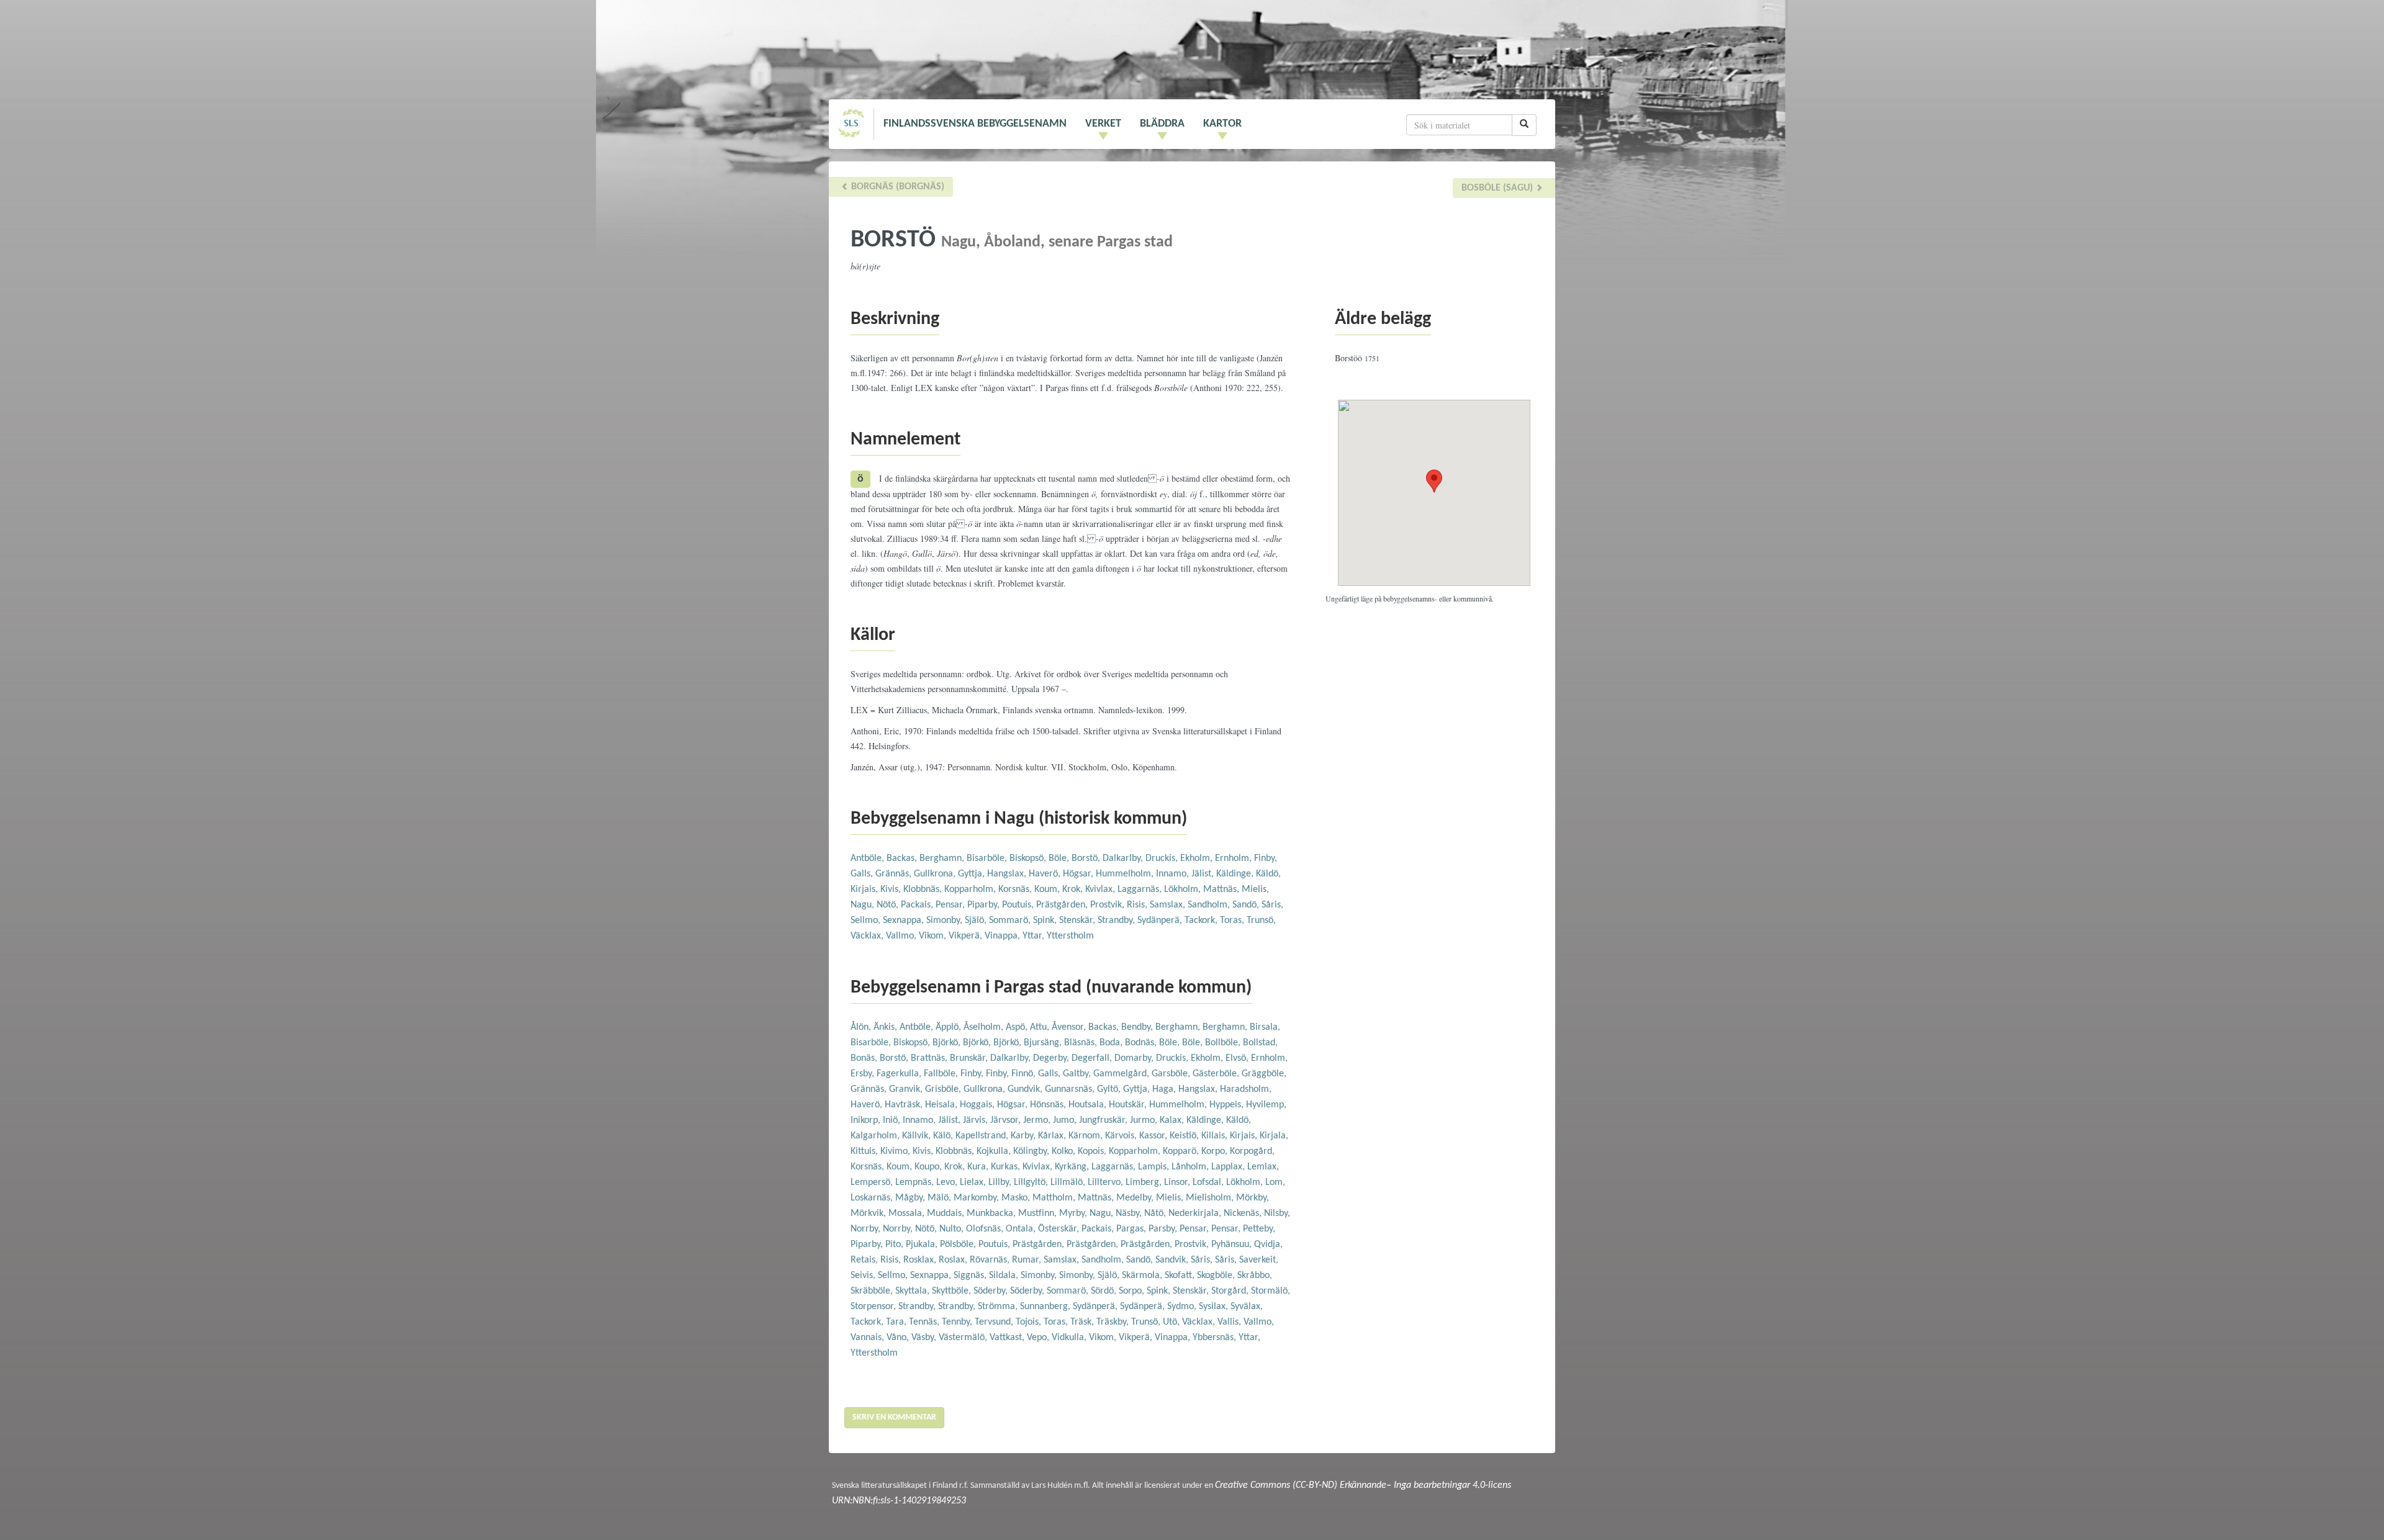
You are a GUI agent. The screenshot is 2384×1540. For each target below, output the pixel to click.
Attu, (1041, 1027)
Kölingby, (1032, 1151)
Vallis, (1230, 1322)
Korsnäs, (1016, 889)
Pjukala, (923, 1245)
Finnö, (1025, 1074)
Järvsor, (1007, 1120)
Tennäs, (925, 1322)
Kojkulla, (995, 1151)
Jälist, (1204, 874)
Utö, (1172, 1322)
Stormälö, (1271, 1291)
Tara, (897, 1322)
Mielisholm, (1211, 1198)
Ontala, (1022, 1229)
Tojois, (1030, 1322)
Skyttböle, (953, 1291)
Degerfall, (1093, 1058)
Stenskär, (1078, 921)
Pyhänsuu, (1233, 1245)
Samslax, (1169, 905)
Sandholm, (1210, 905)
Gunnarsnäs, (1071, 1089)
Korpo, (1216, 1151)
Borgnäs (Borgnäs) (896, 187)
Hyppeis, (1228, 1105)
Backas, (903, 858)
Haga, (1165, 1089)
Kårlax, (1053, 1136)
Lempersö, (873, 1182)
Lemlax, (1263, 1167)
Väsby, (925, 1338)
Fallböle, (942, 1074)
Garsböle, (1172, 1074)
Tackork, (1202, 921)
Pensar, (951, 905)
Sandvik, (1173, 1260)
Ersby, (864, 1074)
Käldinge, (1236, 874)
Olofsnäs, (986, 1229)
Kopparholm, (971, 889)
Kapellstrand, (983, 1136)
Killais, (1216, 1136)
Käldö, (1268, 874)
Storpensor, (874, 1307)
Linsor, (1178, 1182)
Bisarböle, (988, 858)
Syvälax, (1247, 1307)
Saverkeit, (1259, 1260)
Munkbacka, (992, 1214)
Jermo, (1038, 1120)
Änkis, (887, 1027)
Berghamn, (943, 858)
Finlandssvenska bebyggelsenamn (975, 124)
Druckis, (1163, 858)
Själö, (977, 921)
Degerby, (1052, 1058)
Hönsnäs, (1049, 1105)
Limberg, (1145, 1182)
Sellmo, (867, 921)
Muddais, (947, 1214)
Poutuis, (1019, 905)
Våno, (899, 1338)
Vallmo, (902, 936)
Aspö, (1018, 1027)
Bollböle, (1224, 1043)
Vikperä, (967, 936)
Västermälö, (964, 1338)
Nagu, (864, 905)
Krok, (1074, 889)
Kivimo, (896, 1151)
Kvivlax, (1101, 889)
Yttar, (1035, 936)
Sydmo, (1183, 1307)
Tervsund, (995, 1322)
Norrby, (867, 1229)
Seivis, (864, 1276)
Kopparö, (1182, 1151)
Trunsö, (1261, 921)
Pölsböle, (959, 1245)
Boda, (1112, 1043)
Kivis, (892, 889)
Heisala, (942, 1105)
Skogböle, (1217, 1276)
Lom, (1275, 1182)
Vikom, (934, 936)
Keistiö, (1185, 1136)
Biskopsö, (1029, 858)
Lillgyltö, (1032, 1182)
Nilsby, (1277, 1214)
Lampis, (1155, 1167)
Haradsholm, (1246, 1089)
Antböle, (869, 858)
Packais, (918, 905)
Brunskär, (970, 1058)
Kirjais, (865, 889)
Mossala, (908, 1214)
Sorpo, (1133, 1291)
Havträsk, (905, 1105)
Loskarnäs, (873, 1198)
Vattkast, (1008, 1338)
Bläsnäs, (1082, 1043)
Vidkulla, (1070, 1338)
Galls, (863, 874)
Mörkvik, (869, 1214)
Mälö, (941, 1198)
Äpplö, (950, 1027)
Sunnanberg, (1046, 1307)
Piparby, (985, 905)
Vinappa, (1004, 936)
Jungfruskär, (1104, 1120)
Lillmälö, (1069, 1182)
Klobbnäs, (924, 889)
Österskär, (1060, 1229)
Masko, (1017, 1198)
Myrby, (1074, 1214)
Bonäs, (865, 1058)
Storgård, (1231, 1291)
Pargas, (1132, 1229)
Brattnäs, (930, 1058)
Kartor (1222, 124)
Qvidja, (1268, 1245)
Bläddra (1162, 124)
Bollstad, (1260, 1043)
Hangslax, (1008, 874)
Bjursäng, (1044, 1043)
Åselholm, (985, 1027)
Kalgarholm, (876, 1136)
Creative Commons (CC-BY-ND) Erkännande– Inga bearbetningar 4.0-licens (1363, 1485)
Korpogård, (1252, 1151)
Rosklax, (921, 1260)
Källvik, (918, 1136)
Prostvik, (1108, 905)
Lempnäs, (916, 1182)
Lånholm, (1191, 1167)
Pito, (896, 1245)
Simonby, (946, 921)
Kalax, (1173, 1120)
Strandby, (1117, 921)
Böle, (1060, 858)
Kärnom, (1087, 1136)
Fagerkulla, (900, 1074)
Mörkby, (1253, 1198)
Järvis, (977, 1120)
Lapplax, (1229, 1167)
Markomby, (978, 1198)
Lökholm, (1184, 889)
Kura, (979, 1167)
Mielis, (1255, 889)
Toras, (1233, 921)
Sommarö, (1011, 921)
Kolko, (1065, 1151)
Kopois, (1093, 1151)
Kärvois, (1122, 1136)
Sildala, (1005, 1276)
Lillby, (1001, 1182)
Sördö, (1105, 1291)
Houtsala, (1089, 1105)
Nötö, (889, 905)
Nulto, (953, 1229)
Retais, (865, 1260)
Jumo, (1066, 1120)
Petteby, (1259, 1229)
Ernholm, (1235, 858)
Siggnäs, (971, 1276)
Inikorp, (867, 1120)
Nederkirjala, (1196, 1214)
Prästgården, (1063, 905)
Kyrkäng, (1073, 1167)
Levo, (948, 1182)
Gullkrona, (936, 874)
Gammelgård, (1122, 1074)
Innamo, (1174, 874)
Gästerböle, (1217, 1074)
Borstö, (1087, 858)
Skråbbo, (1255, 1276)
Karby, (1024, 1136)
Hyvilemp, (1266, 1105)
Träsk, (1083, 1322)
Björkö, (948, 1043)
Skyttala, (914, 1291)
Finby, (1266, 858)
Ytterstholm (1070, 936)
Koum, (1048, 889)
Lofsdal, (1209, 1182)
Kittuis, (865, 1151)
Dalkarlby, (1124, 858)
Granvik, (907, 1089)
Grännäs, (895, 874)
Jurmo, (1145, 1120)
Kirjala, (1274, 1136)
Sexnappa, (905, 921)
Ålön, (862, 1027)
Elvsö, (1238, 1058)
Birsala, (1265, 1027)
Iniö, (893, 1120)
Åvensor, (1070, 1027)
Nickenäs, (1244, 1214)
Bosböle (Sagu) (1498, 188)
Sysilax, (1215, 1307)
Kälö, (944, 1136)
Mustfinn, (1039, 1214)
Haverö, (1046, 874)
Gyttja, (973, 874)
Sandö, (1247, 905)
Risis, (1138, 905)
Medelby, (1136, 1198)
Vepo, (1039, 1338)
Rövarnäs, (991, 1260)
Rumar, (1028, 1260)
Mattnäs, (1222, 889)
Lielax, (974, 1182)
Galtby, (1078, 1074)
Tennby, (958, 1322)
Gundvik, (1026, 1089)
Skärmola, (1143, 1276)
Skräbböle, (873, 1291)
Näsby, (1130, 1214)
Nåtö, (1156, 1214)
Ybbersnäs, (1216, 1338)
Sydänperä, (1161, 921)
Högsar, (1079, 874)
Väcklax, (868, 936)
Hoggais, (978, 1105)
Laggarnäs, (1141, 889)
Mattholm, (1055, 1198)
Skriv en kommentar (894, 1417)
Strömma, (999, 1307)
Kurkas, (1007, 1167)
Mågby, (911, 1198)
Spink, (1046, 921)
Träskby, (1114, 1322)
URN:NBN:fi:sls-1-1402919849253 (899, 1501)
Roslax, (954, 1260)
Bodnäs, (1142, 1043)
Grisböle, (944, 1089)
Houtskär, (1129, 1105)
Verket (1103, 124)
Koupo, (929, 1167)
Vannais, (869, 1338)
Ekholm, (1198, 858)
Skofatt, (1181, 1276)
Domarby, (1135, 1058)
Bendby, (1138, 1027)
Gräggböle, (1264, 1074)
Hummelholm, (1126, 874)
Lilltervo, (1107, 1182)
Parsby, (1164, 1229)
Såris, (1272, 905)
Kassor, (1154, 1136)
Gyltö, (1110, 1089)
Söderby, (992, 1291)
